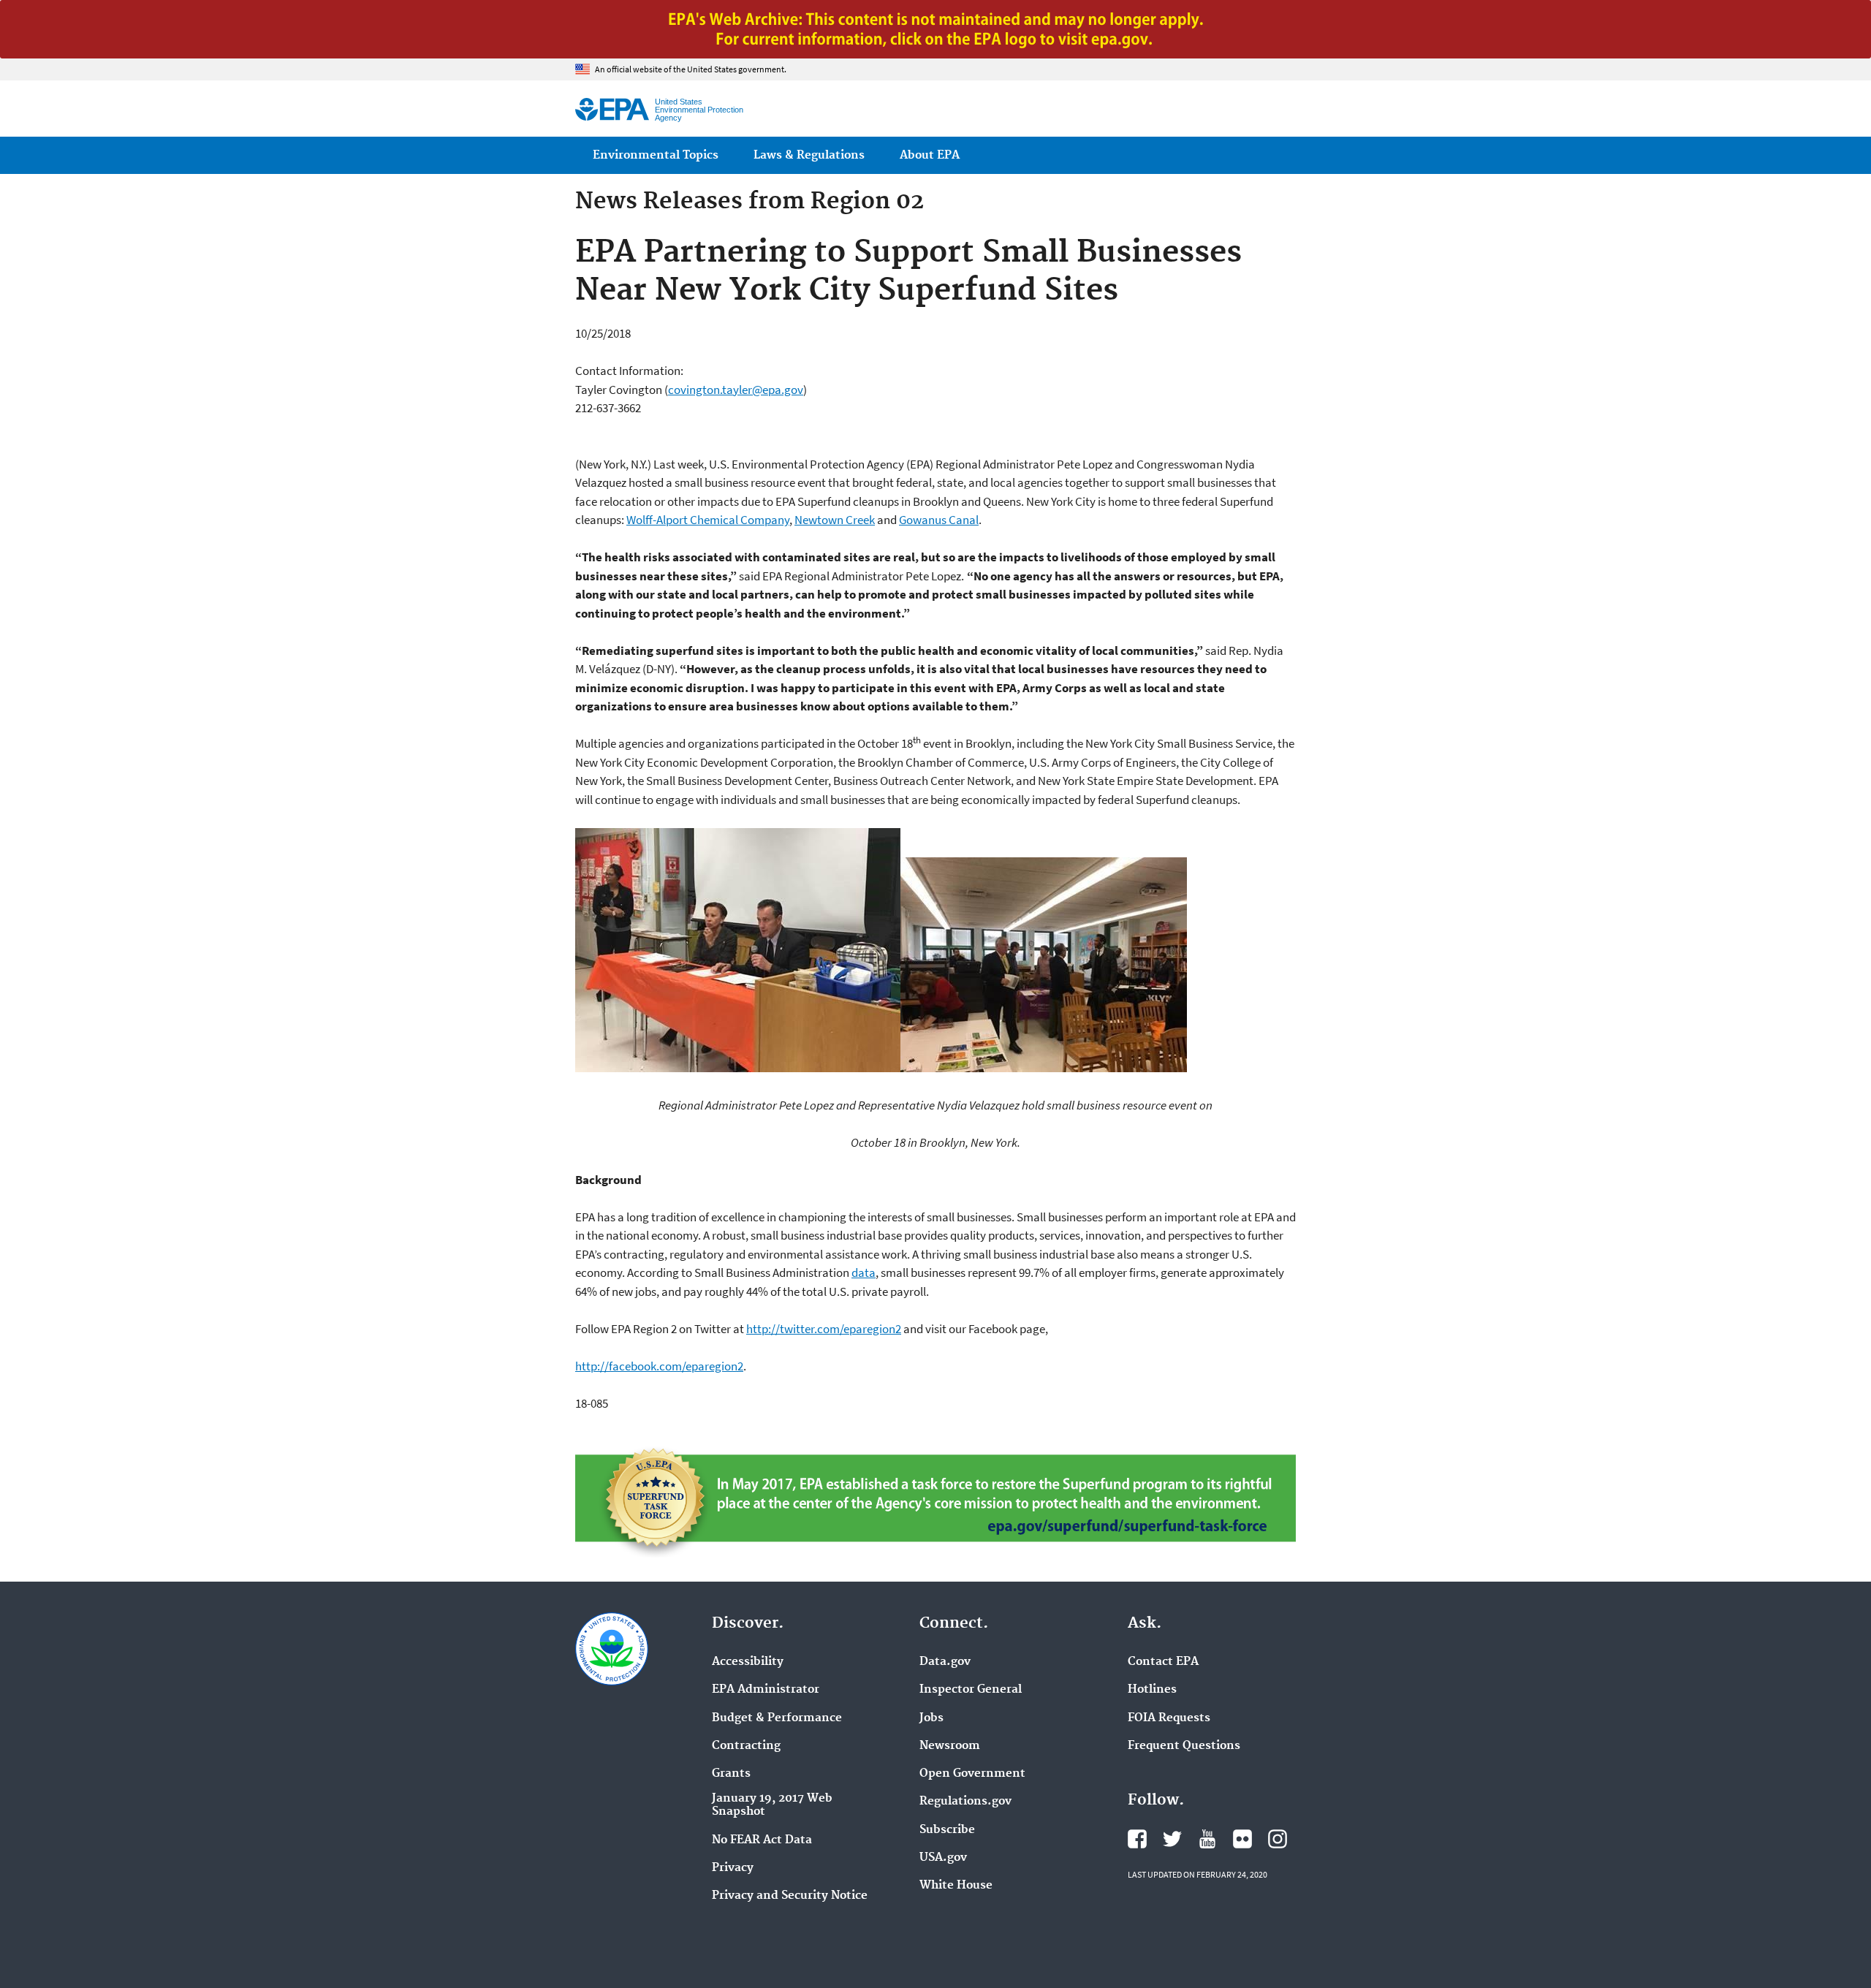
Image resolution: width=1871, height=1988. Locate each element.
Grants (731, 1774)
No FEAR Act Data (762, 1840)
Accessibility (748, 1662)
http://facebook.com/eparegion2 (659, 1366)
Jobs (931, 1718)
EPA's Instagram (1278, 1839)
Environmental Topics (656, 155)
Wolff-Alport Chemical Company (708, 520)
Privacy (733, 1868)
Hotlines (1152, 1690)
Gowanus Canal (939, 520)
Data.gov (945, 1662)
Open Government (972, 1774)
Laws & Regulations (809, 155)
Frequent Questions (1184, 1746)
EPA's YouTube (1207, 1839)
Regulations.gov (965, 1802)
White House (956, 1886)
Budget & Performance (777, 1718)
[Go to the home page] (612, 109)
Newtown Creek (835, 520)
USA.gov (943, 1858)
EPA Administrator (766, 1690)
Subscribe (947, 1830)
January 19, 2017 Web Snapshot (772, 1805)
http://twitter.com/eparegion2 (824, 1329)
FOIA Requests (1169, 1718)
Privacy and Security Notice (790, 1896)
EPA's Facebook (1137, 1839)
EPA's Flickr (1242, 1839)
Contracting (746, 1746)
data (864, 1272)
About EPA (930, 155)
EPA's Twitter (1172, 1839)
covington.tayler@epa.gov (736, 390)
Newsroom (950, 1746)
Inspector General (971, 1690)
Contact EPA (1163, 1662)
